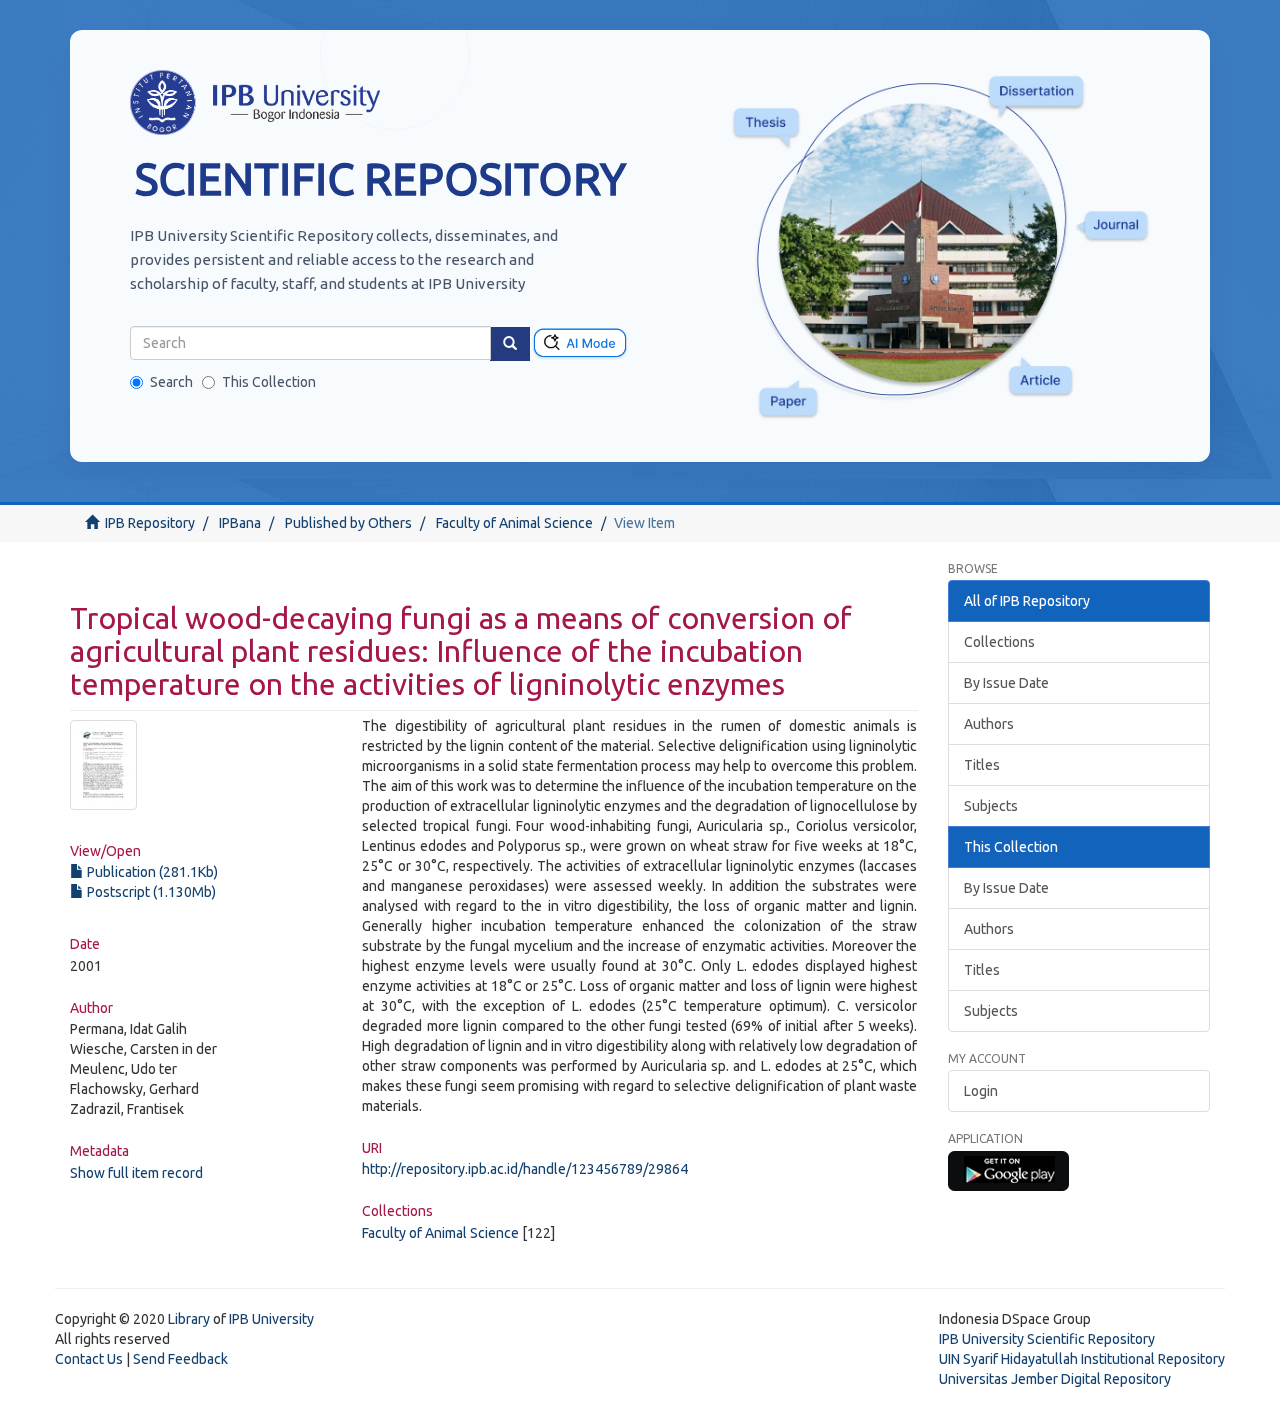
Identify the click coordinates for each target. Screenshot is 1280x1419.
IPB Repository (150, 523)
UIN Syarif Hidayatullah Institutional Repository (1082, 1359)
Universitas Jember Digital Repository (1055, 1379)
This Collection (269, 382)
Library (189, 1319)
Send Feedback (180, 1359)
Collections (999, 642)
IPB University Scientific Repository (1047, 1339)
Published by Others (348, 523)
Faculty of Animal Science (514, 523)
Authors (989, 724)
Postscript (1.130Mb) (150, 892)
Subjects (991, 806)
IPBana (240, 523)
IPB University (271, 1319)
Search (171, 382)
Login (981, 1091)
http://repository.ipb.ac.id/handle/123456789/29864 (525, 1169)
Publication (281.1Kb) (151, 872)
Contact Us (89, 1359)
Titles (982, 765)
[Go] (510, 344)
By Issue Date (1006, 683)
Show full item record (136, 1173)
